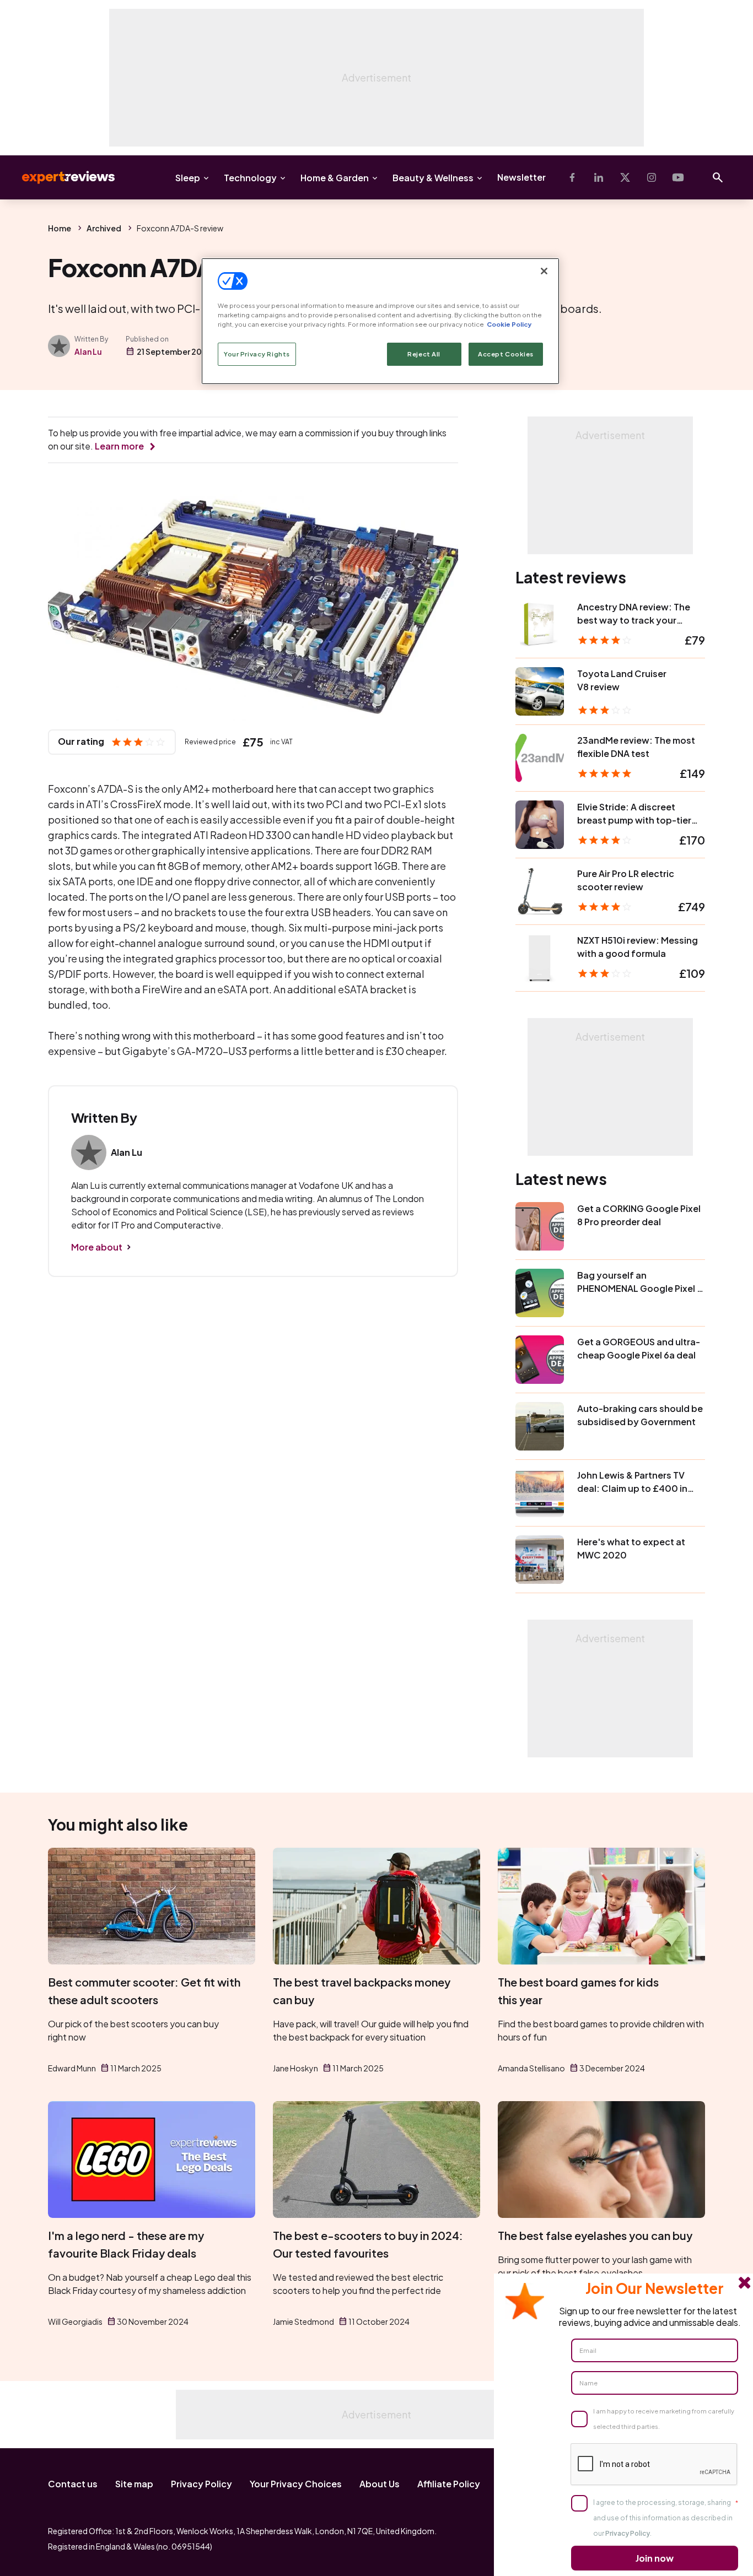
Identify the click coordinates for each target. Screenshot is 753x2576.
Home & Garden (335, 178)
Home (60, 228)
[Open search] (718, 177)
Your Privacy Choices (296, 2484)
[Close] (544, 271)
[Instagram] (652, 177)
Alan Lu (88, 351)
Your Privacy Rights (257, 354)
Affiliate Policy (449, 2484)
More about (97, 1247)
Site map (134, 2484)
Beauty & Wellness (433, 178)
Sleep (188, 178)
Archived (104, 228)
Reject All (424, 354)
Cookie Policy (509, 324)
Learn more (119, 446)
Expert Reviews (60, 177)
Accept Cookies (506, 354)
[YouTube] (678, 177)
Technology (250, 178)
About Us (380, 2484)
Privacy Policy (201, 2484)
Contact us (73, 2484)
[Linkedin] (599, 177)
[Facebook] (572, 177)
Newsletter (521, 177)
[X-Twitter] (625, 177)
